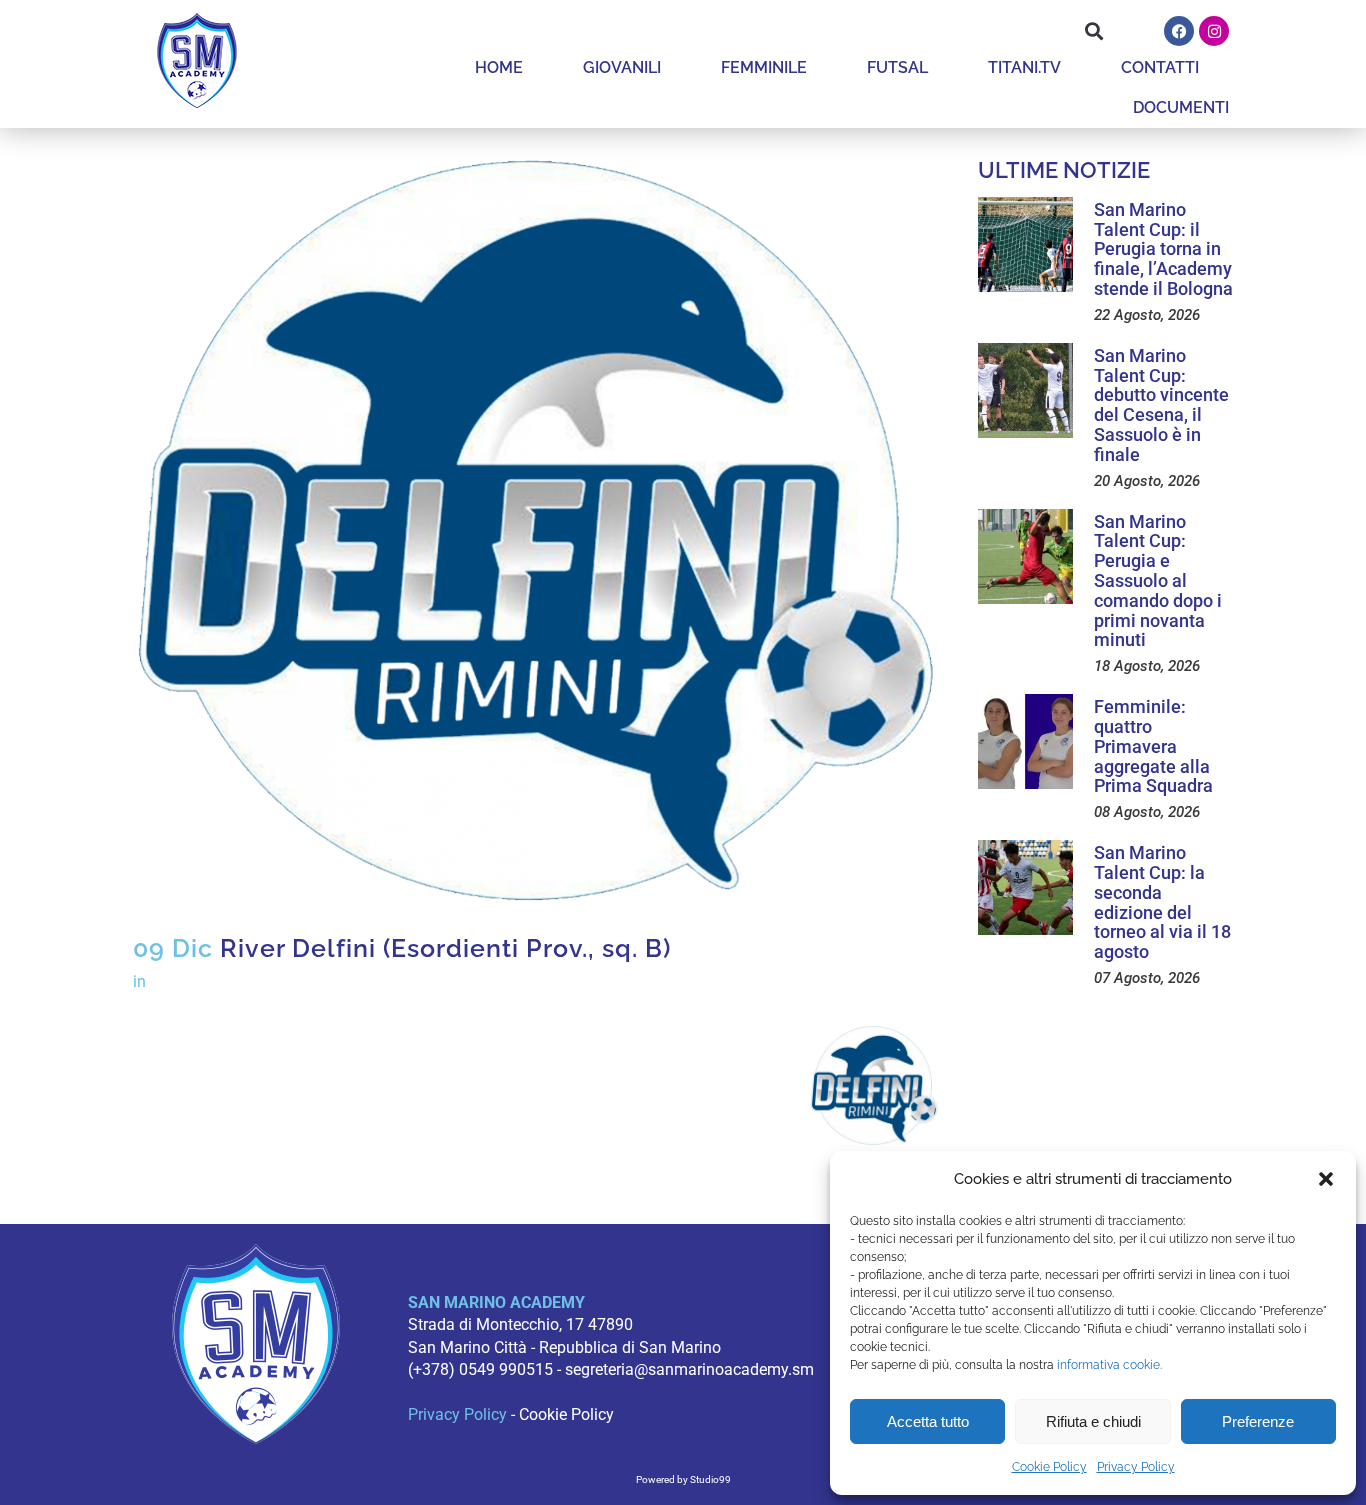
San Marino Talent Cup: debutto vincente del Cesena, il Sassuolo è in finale (1161, 405)
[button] (1326, 1179)
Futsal (897, 67)
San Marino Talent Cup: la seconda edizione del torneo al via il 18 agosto (1162, 902)
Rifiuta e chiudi (1093, 1421)
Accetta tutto (928, 1421)
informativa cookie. (1109, 1365)
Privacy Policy (1136, 1467)
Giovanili (622, 67)
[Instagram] (1214, 31)
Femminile (764, 67)
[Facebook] (1179, 31)
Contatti (1160, 67)
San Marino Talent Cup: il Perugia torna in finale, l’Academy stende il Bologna (1163, 249)
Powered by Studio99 (683, 1479)
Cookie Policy (1049, 1467)
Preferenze (1258, 1421)
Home (499, 67)
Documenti (1181, 107)
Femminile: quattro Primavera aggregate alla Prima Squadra (1153, 746)
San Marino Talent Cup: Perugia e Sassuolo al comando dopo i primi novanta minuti (1158, 581)
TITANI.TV (1024, 67)
